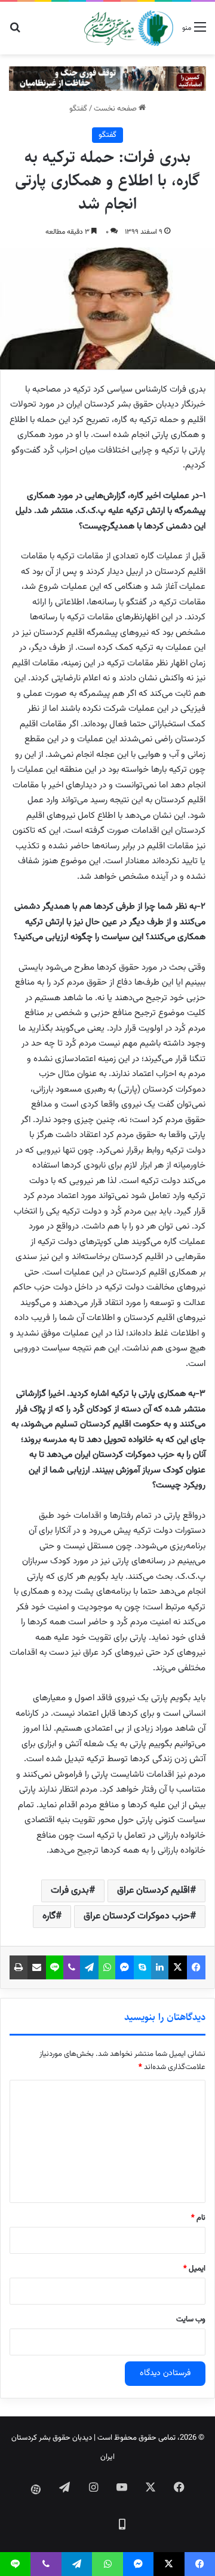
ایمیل (194, 2269)
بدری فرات (70, 1891)
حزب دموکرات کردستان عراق (137, 1916)
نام (198, 2218)
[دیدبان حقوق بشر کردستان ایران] (129, 28)
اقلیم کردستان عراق (153, 1891)
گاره (49, 1916)
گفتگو (78, 109)
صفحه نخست (116, 109)
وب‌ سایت (191, 2320)
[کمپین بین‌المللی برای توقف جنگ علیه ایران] (107, 79)
